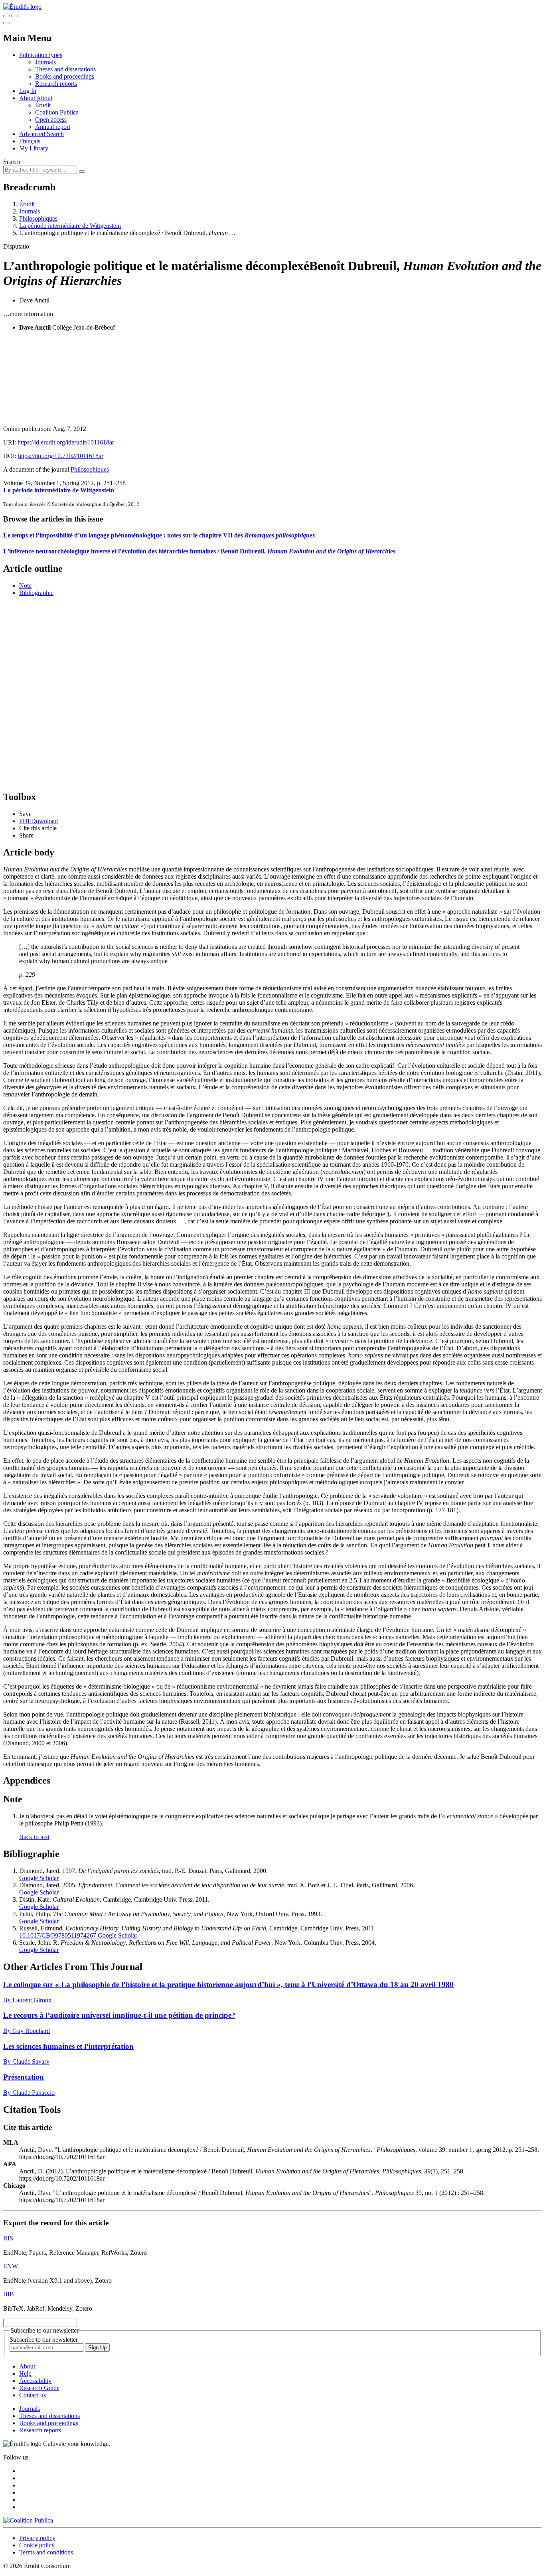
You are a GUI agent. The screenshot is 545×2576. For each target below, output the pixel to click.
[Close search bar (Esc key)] (14, 16)
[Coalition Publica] (28, 2520)
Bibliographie (36, 593)
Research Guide (39, 2388)
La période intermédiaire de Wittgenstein (70, 226)
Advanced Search (41, 134)
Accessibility (35, 2381)
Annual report (53, 127)
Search (12, 162)
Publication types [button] (41, 55)
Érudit (43, 105)
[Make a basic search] (6, 16)
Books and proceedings (65, 76)
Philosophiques (38, 218)
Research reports (56, 84)
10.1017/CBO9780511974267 (58, 1935)
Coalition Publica (57, 112)
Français (30, 141)
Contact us (33, 2395)
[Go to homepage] (22, 7)
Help (25, 2374)
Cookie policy (37, 2545)
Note (25, 586)
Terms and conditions (46, 2552)
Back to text (34, 1837)
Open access (51, 120)
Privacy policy (37, 2538)
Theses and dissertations (65, 69)
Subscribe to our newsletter (44, 2340)
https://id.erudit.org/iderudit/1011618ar (66, 442)
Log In (28, 91)
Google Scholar (39, 1878)
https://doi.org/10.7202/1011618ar (61, 456)
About (44, 98)
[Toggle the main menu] (6, 23)
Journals (45, 62)
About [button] (28, 98)
